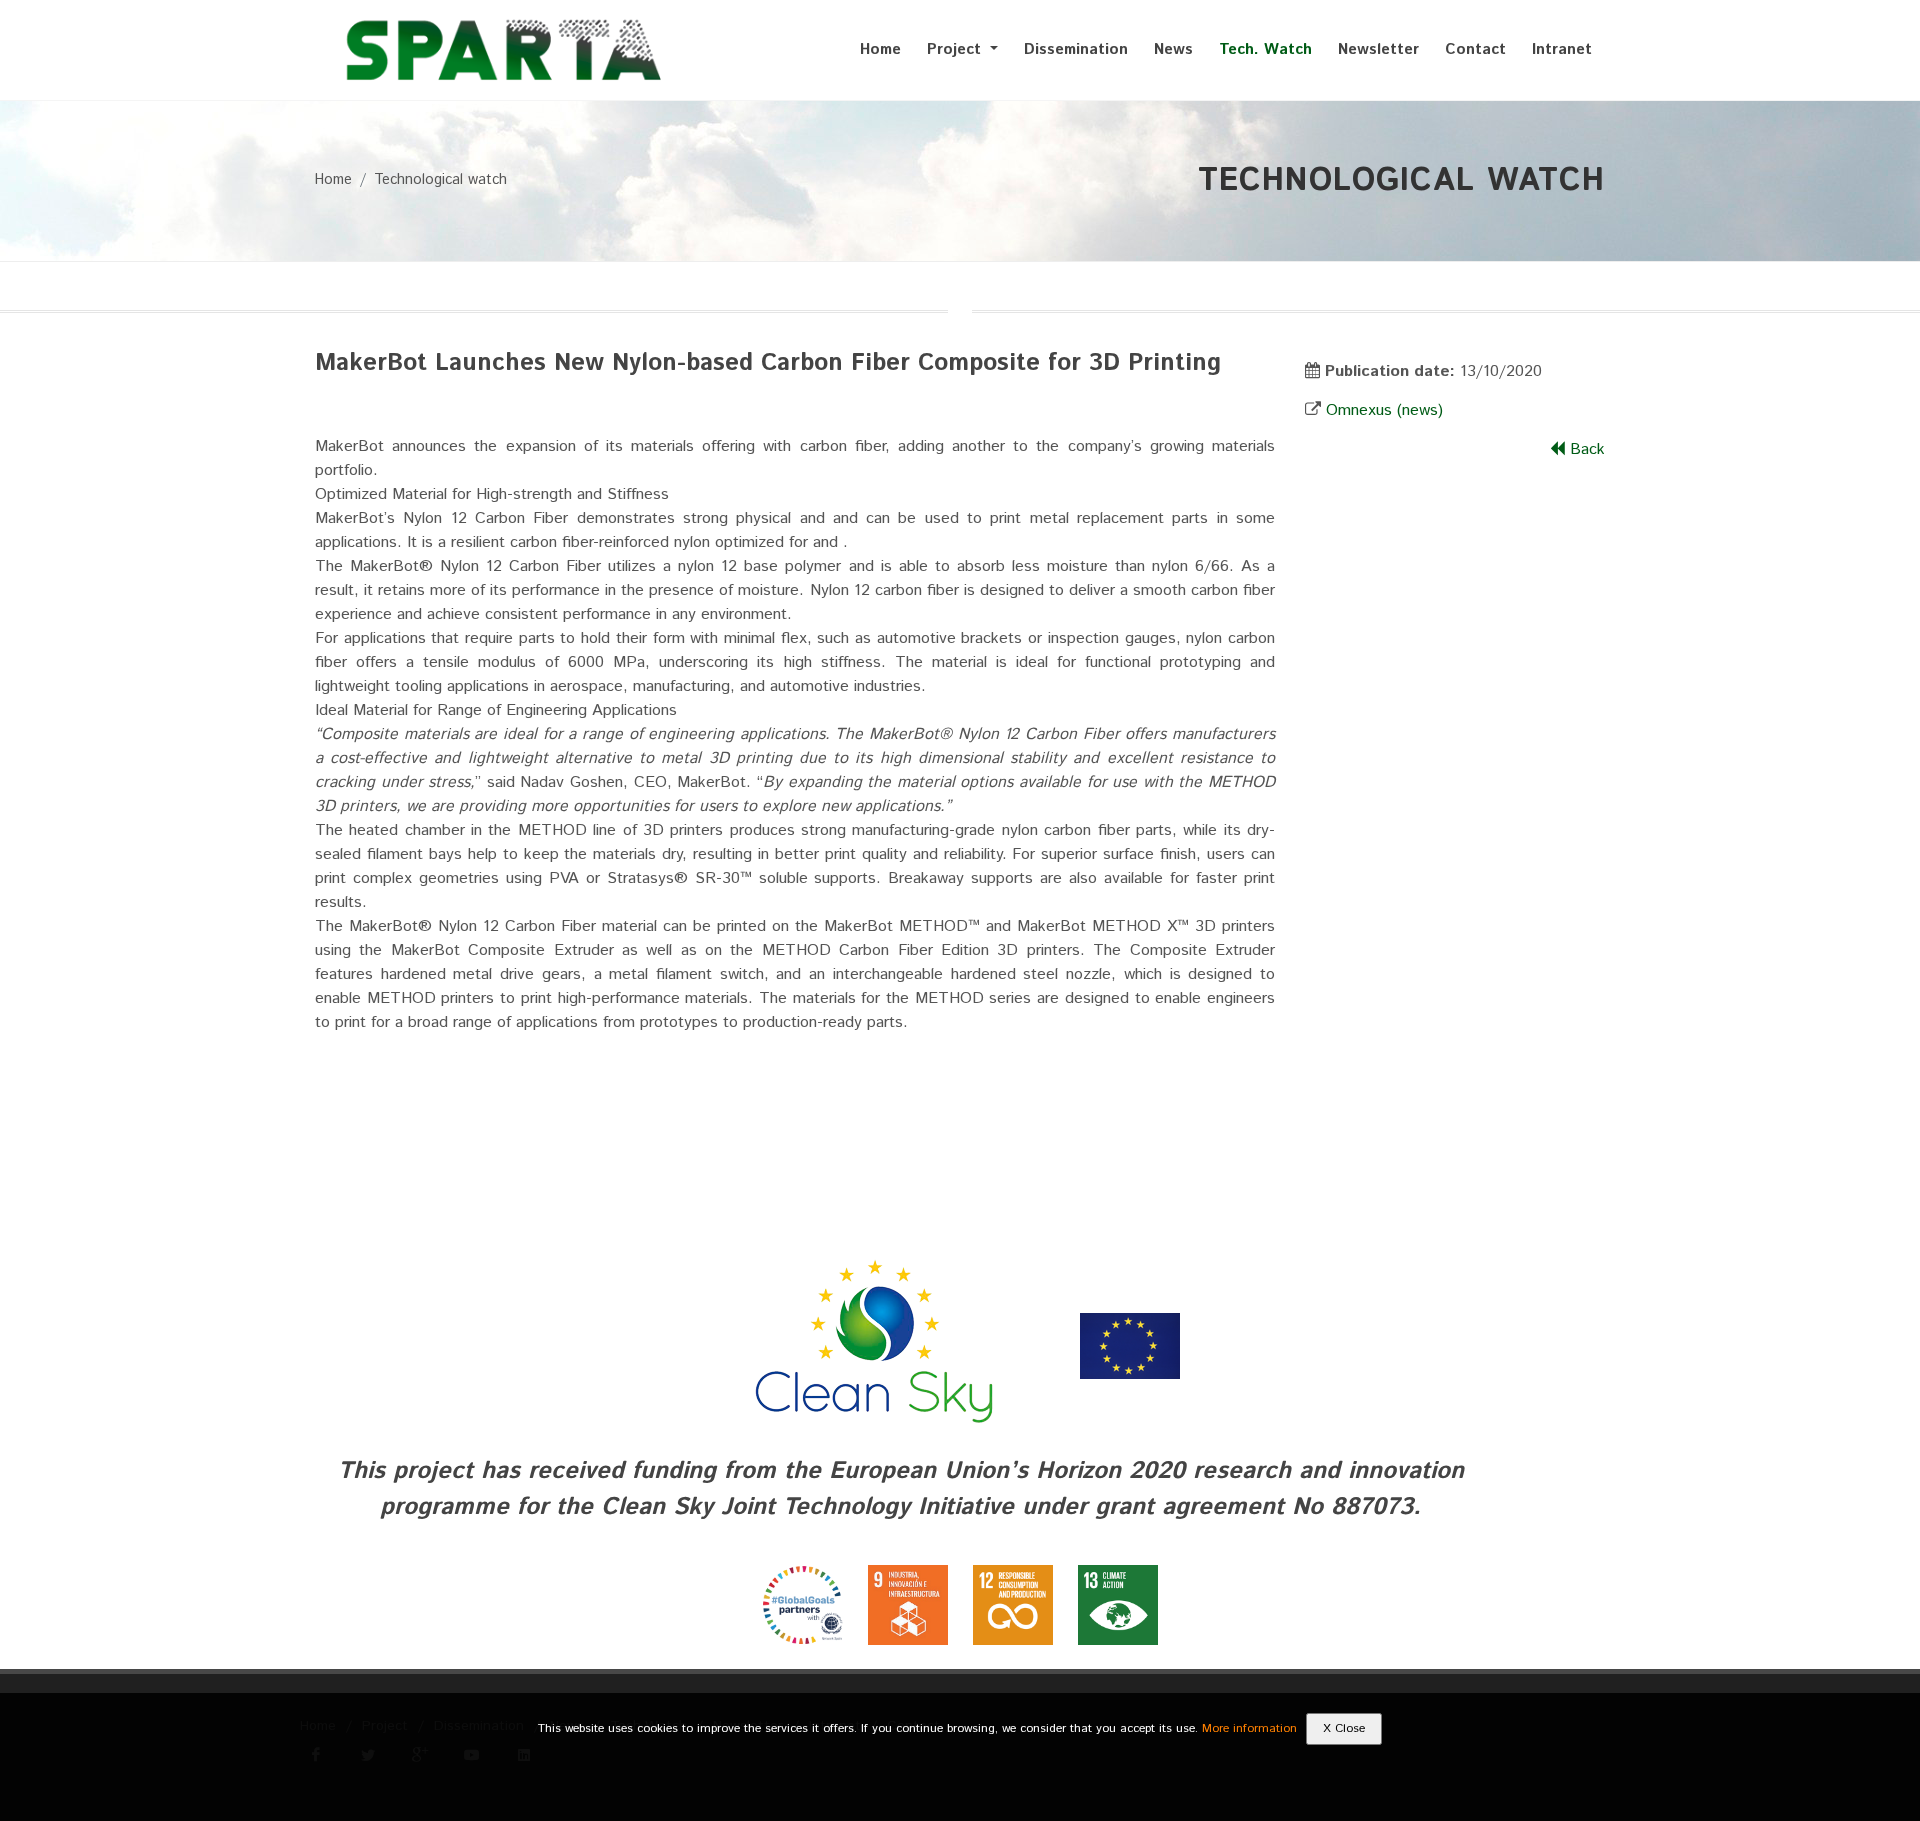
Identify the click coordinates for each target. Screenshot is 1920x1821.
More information (1249, 1728)
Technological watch (440, 180)
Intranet (1562, 49)
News (1173, 49)
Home (880, 49)
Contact (1475, 49)
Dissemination (1076, 49)
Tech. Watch (1265, 49)
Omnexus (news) (1384, 410)
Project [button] (956, 49)
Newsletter (1378, 49)
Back (1585, 449)
